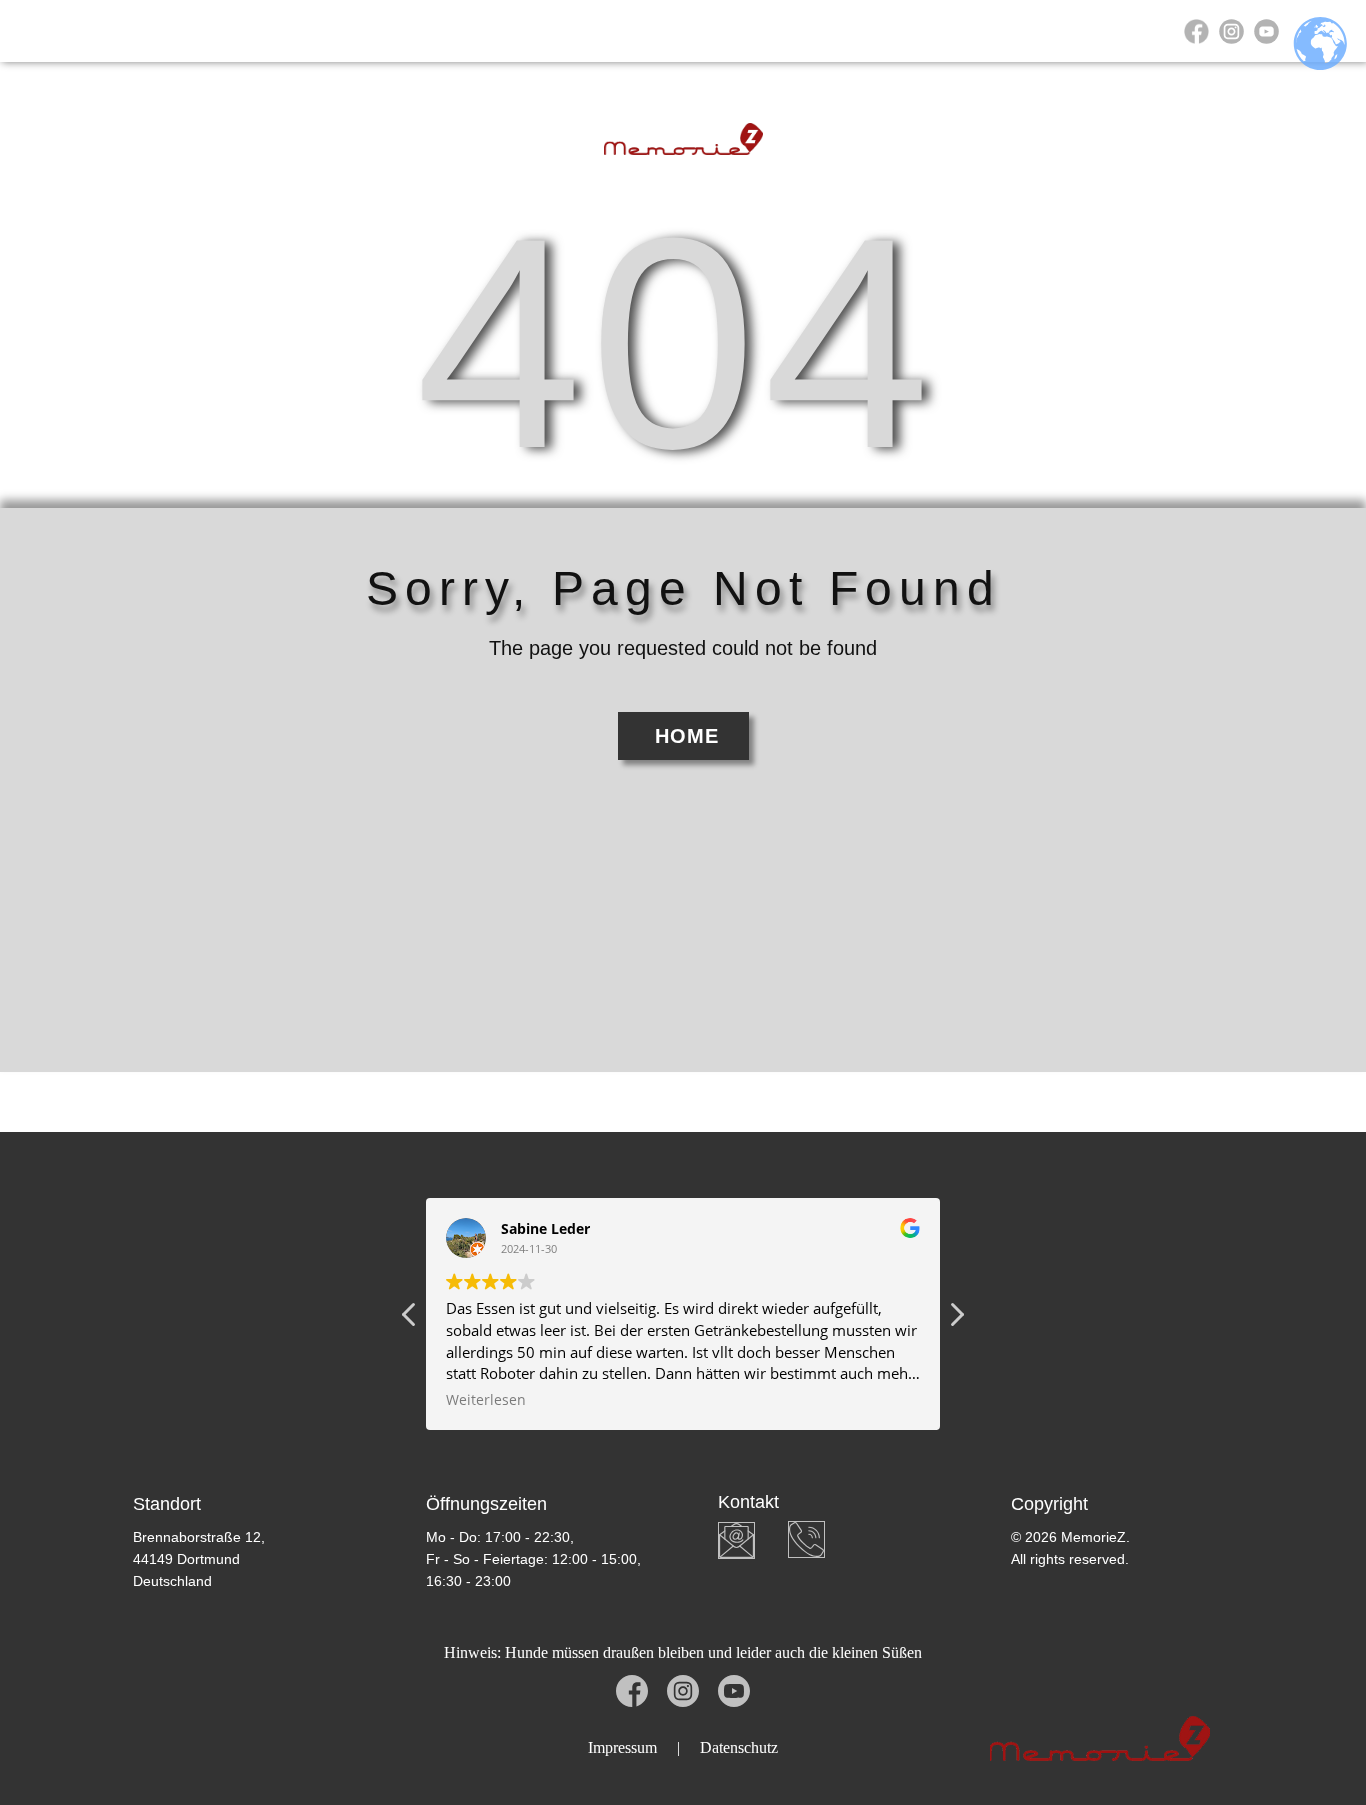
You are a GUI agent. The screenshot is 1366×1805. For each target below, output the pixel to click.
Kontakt (1028, 31)
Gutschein (642, 31)
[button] (956, 1320)
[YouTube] (734, 1691)
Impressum (622, 1747)
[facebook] (1196, 31)
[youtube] (1266, 31)
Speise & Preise (789, 31)
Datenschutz (739, 1747)
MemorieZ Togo (344, 31)
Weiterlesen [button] (486, 1400)
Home (217, 31)
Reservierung (504, 31)
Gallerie (926, 31)
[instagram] (1231, 31)
